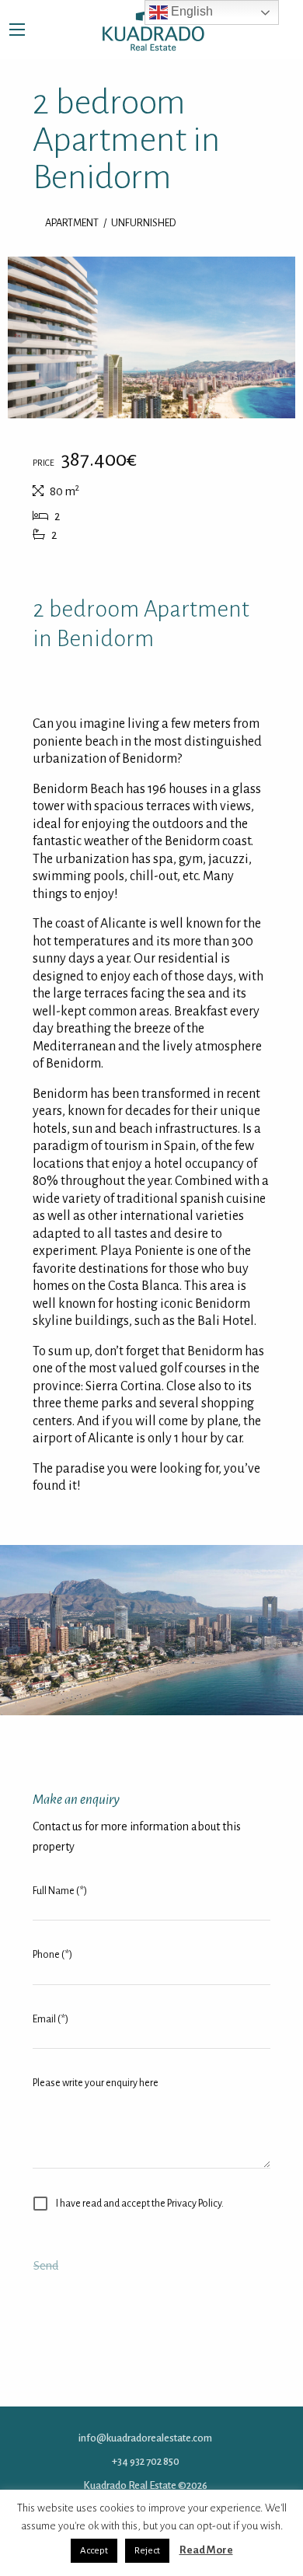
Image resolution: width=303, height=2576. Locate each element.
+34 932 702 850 (146, 2461)
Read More (206, 2550)
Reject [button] (147, 2551)
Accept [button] (94, 2551)
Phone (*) (52, 1954)
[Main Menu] (17, 30)
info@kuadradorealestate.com (145, 2437)
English (190, 11)
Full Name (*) (60, 1890)
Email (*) (50, 2018)
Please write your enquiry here (96, 2081)
